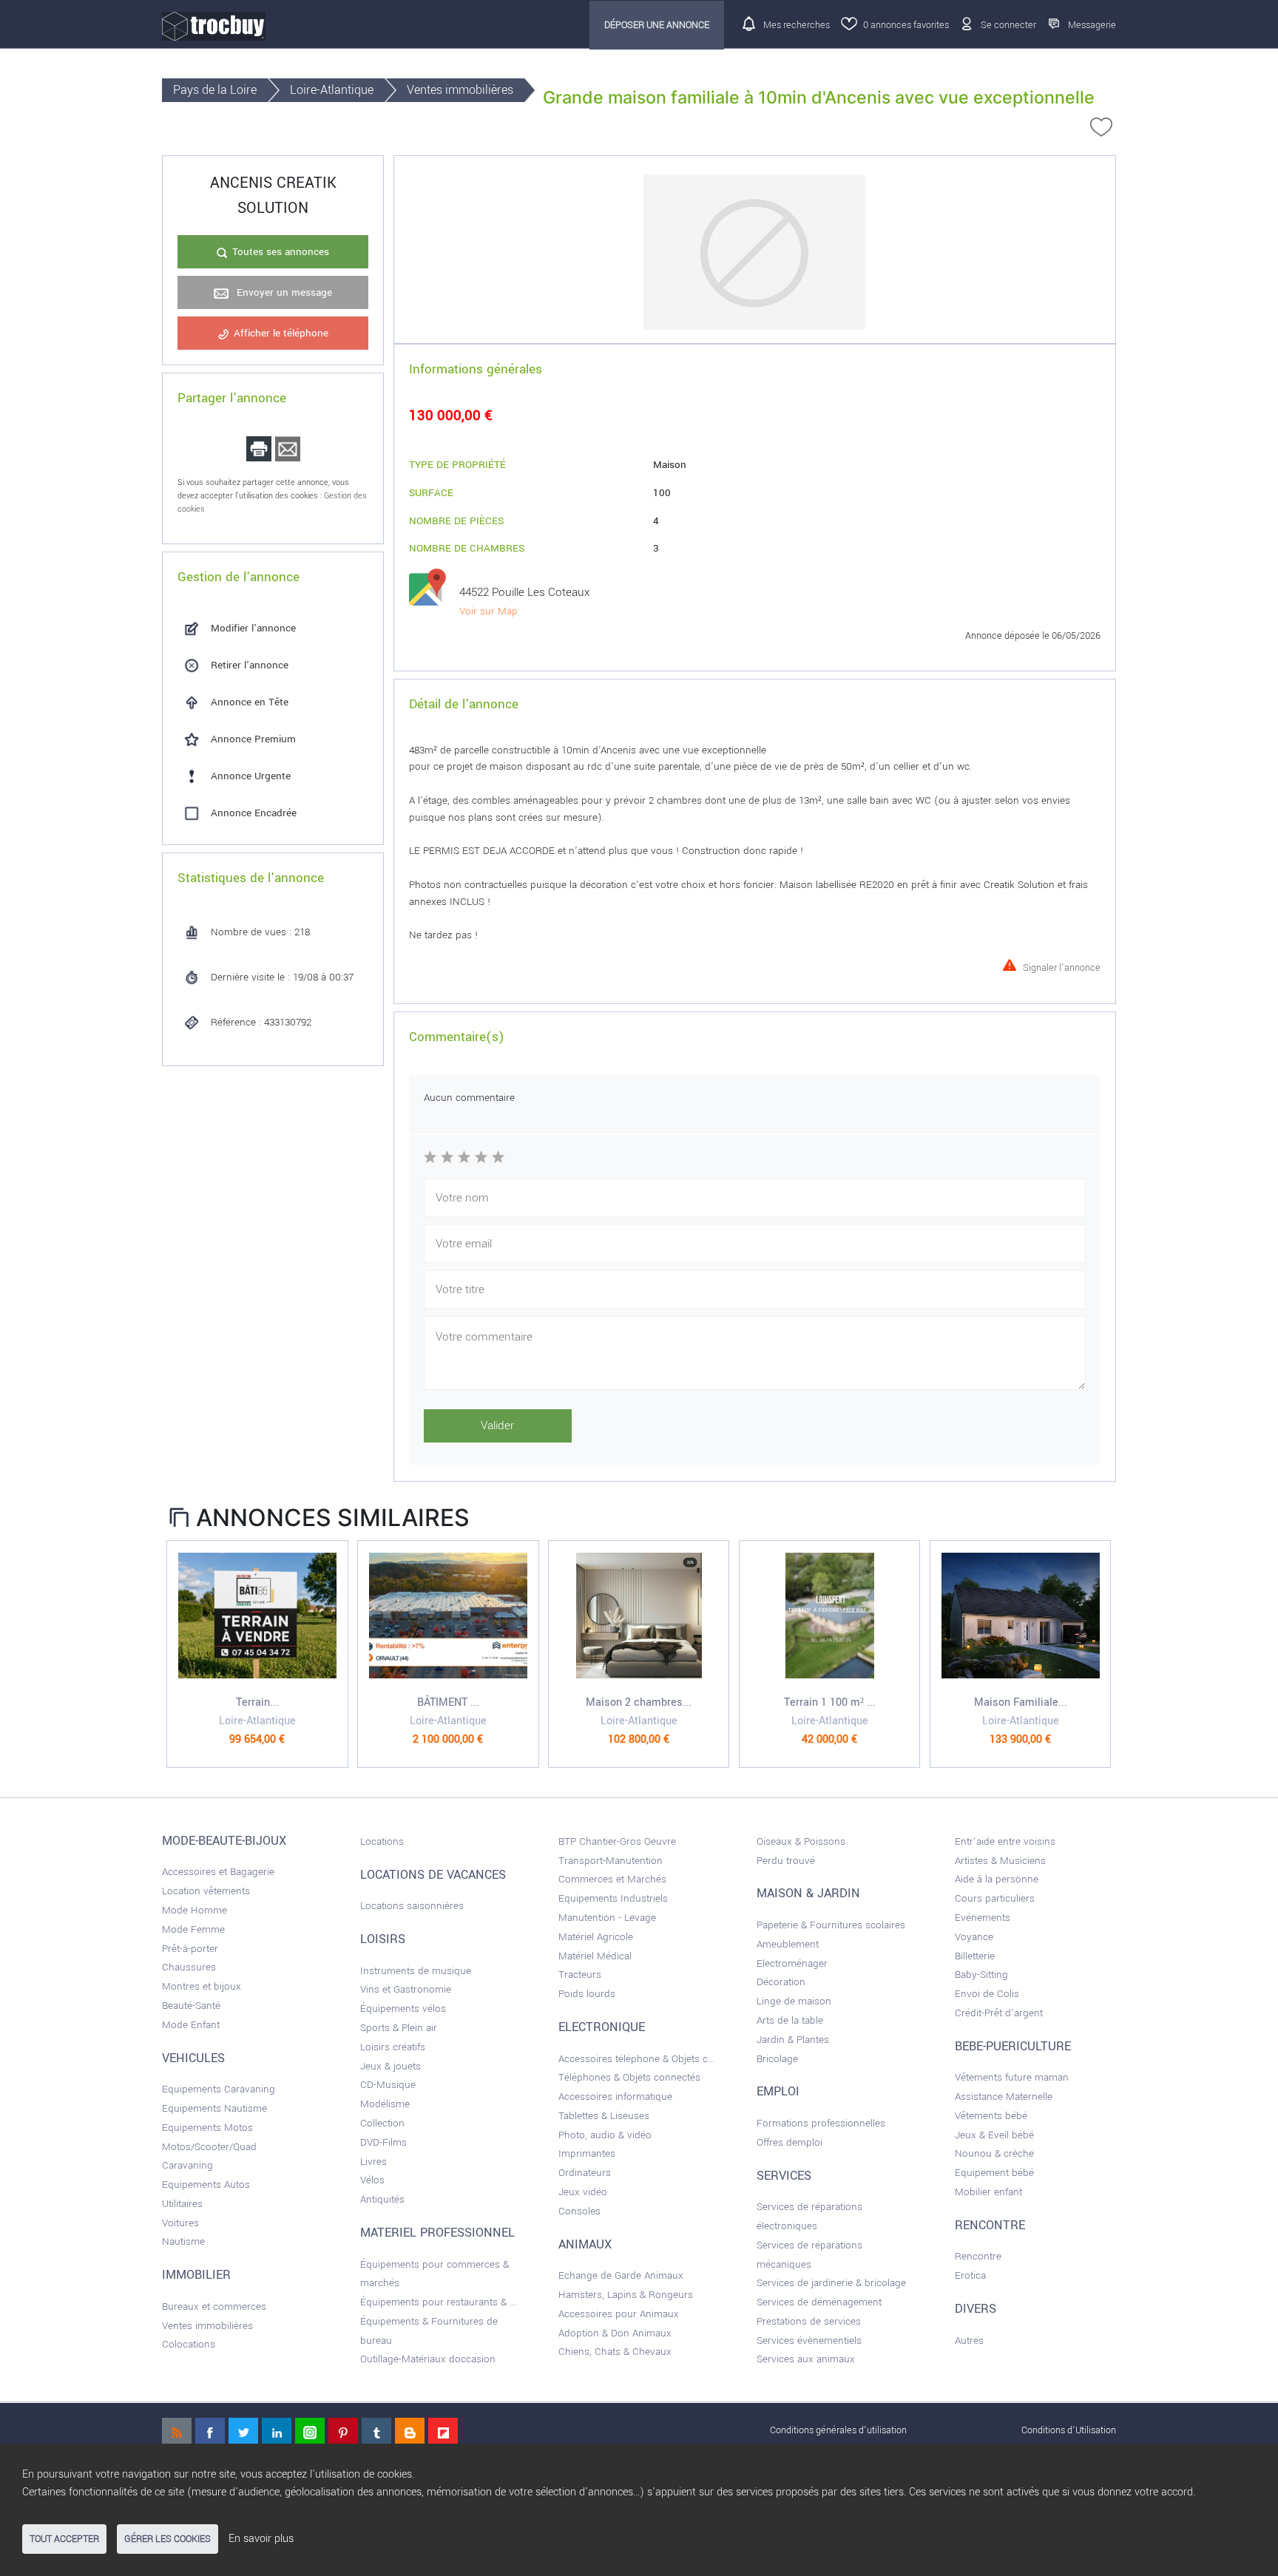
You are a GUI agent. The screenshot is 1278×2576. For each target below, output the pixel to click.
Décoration (781, 1982)
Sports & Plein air (399, 2028)
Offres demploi (790, 2142)
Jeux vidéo (583, 2192)
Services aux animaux (806, 2359)
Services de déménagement (819, 2302)
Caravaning (187, 2165)
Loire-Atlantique (332, 90)
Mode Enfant (191, 2025)
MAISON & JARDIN (808, 1894)
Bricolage (777, 2059)
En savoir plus (261, 2539)
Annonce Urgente (251, 776)
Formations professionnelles (821, 2123)
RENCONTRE (990, 2226)
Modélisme (385, 2104)
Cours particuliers (995, 1898)
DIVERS (976, 2309)
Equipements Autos (206, 2184)
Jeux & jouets (390, 2066)
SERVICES (784, 2176)
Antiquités (382, 2199)
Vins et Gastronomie (406, 1989)
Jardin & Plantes (793, 2040)
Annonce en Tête (250, 702)
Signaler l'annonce (1062, 966)
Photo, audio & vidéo (605, 2135)
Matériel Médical (595, 1956)
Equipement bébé (994, 2173)
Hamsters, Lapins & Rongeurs (626, 2295)
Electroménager (792, 1963)
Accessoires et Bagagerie (218, 1872)
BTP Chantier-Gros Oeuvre (617, 1841)
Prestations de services (809, 2321)
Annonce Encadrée (254, 813)
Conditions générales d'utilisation (838, 2430)
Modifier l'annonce (253, 628)
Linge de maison (794, 2001)
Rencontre (978, 2256)
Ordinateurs (585, 2173)
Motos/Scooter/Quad (209, 2147)
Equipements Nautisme (214, 2108)
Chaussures (189, 1967)
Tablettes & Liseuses (604, 2116)
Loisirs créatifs (393, 2047)
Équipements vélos (403, 2009)
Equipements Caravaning (219, 2089)
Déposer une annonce (657, 25)
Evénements (983, 1918)
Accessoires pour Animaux (619, 2314)
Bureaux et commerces (214, 2306)
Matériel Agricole (596, 1937)
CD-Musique (388, 2085)
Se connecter (1008, 25)
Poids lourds (587, 1994)
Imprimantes (587, 2153)
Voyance (974, 1937)
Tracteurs (580, 1975)
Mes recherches (797, 25)
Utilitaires (182, 2204)
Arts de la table (790, 2020)
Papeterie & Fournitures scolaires (831, 1925)
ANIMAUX (585, 2245)
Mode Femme (193, 1929)
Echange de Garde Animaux (621, 2275)
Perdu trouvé (786, 1861)
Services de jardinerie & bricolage (831, 2283)
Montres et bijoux (202, 1986)
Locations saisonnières (412, 1906)
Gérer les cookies (168, 2539)
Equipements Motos (207, 2128)
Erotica (970, 2275)
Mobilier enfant (988, 2192)
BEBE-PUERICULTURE (1013, 2047)
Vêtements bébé (991, 2116)
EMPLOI (778, 2092)
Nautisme (183, 2241)
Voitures (180, 2223)
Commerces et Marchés (612, 1879)
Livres (373, 2162)
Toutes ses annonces (281, 252)
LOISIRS (383, 1939)
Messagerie (1092, 25)
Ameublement (788, 1944)
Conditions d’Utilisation (1069, 2430)
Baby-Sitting (981, 1975)
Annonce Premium (253, 739)
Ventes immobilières (460, 90)
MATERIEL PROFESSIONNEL (437, 2233)
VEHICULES (193, 2058)
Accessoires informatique (615, 2097)
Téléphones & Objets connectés (629, 2077)
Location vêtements (206, 1891)
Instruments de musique (416, 1971)
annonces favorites (906, 25)
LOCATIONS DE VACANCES (433, 1875)
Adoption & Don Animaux (615, 2333)
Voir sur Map (488, 611)
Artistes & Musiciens (1000, 1861)
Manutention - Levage (607, 1918)
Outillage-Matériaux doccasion (428, 2359)
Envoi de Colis (987, 1994)
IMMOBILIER (196, 2275)
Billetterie (975, 1956)
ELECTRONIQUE (602, 2027)
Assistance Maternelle (1004, 2097)
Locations (382, 1841)
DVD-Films (383, 2142)
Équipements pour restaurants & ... (438, 2302)
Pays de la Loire (215, 90)
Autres (969, 2341)
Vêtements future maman (1012, 2077)
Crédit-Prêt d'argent (999, 2013)
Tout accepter (64, 2539)
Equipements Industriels (613, 1898)
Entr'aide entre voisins (1005, 1841)
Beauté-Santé (191, 2006)
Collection (382, 2123)
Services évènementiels (809, 2341)
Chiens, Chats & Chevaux (615, 2352)
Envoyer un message (283, 292)
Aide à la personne (997, 1879)
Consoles (579, 2211)
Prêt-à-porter (190, 1949)
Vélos (372, 2180)
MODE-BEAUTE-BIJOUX (224, 1841)
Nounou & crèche (994, 2153)
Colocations (189, 2344)
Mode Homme (195, 1910)
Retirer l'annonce (250, 665)
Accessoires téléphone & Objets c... (636, 2059)
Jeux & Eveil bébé (994, 2135)
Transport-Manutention (611, 1861)
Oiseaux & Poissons (801, 1841)
